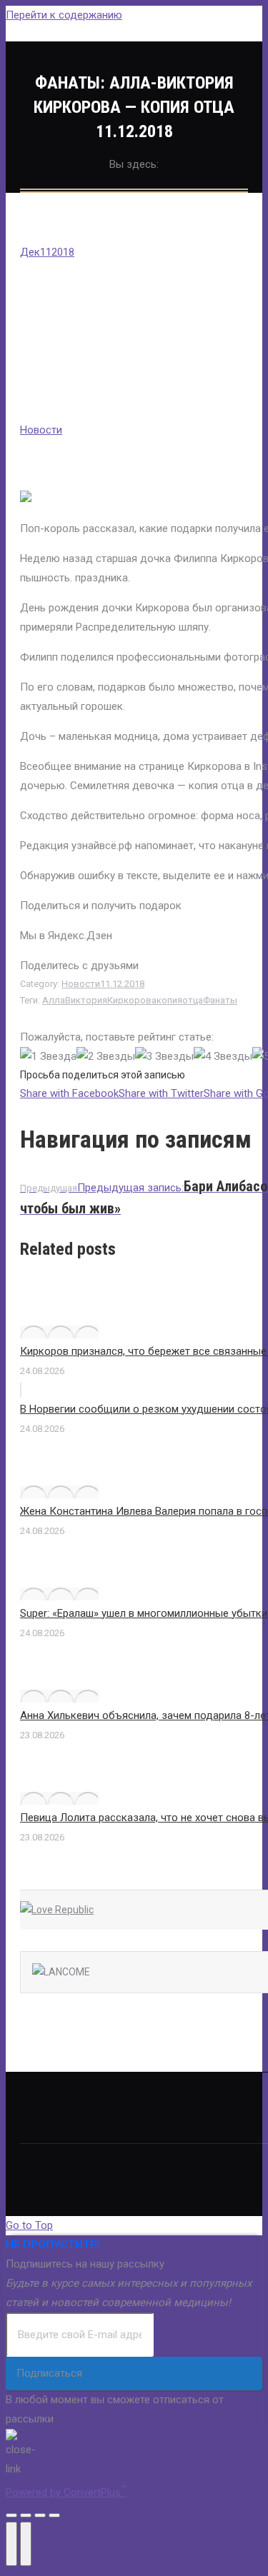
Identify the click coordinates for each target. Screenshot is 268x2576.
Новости (41, 430)
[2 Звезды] (106, 1057)
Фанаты (220, 1000)
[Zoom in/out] (54, 2515)
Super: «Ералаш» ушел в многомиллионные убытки (144, 1613)
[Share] (26, 2515)
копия (169, 1000)
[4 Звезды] (223, 1057)
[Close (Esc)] (11, 2515)
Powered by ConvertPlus (66, 2492)
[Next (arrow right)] (26, 2544)
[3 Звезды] (164, 1057)
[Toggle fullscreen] (40, 2515)
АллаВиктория (75, 1000)
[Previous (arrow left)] (11, 2544)
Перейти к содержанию (64, 15)
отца (193, 1000)
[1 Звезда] (48, 1057)
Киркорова (132, 1000)
